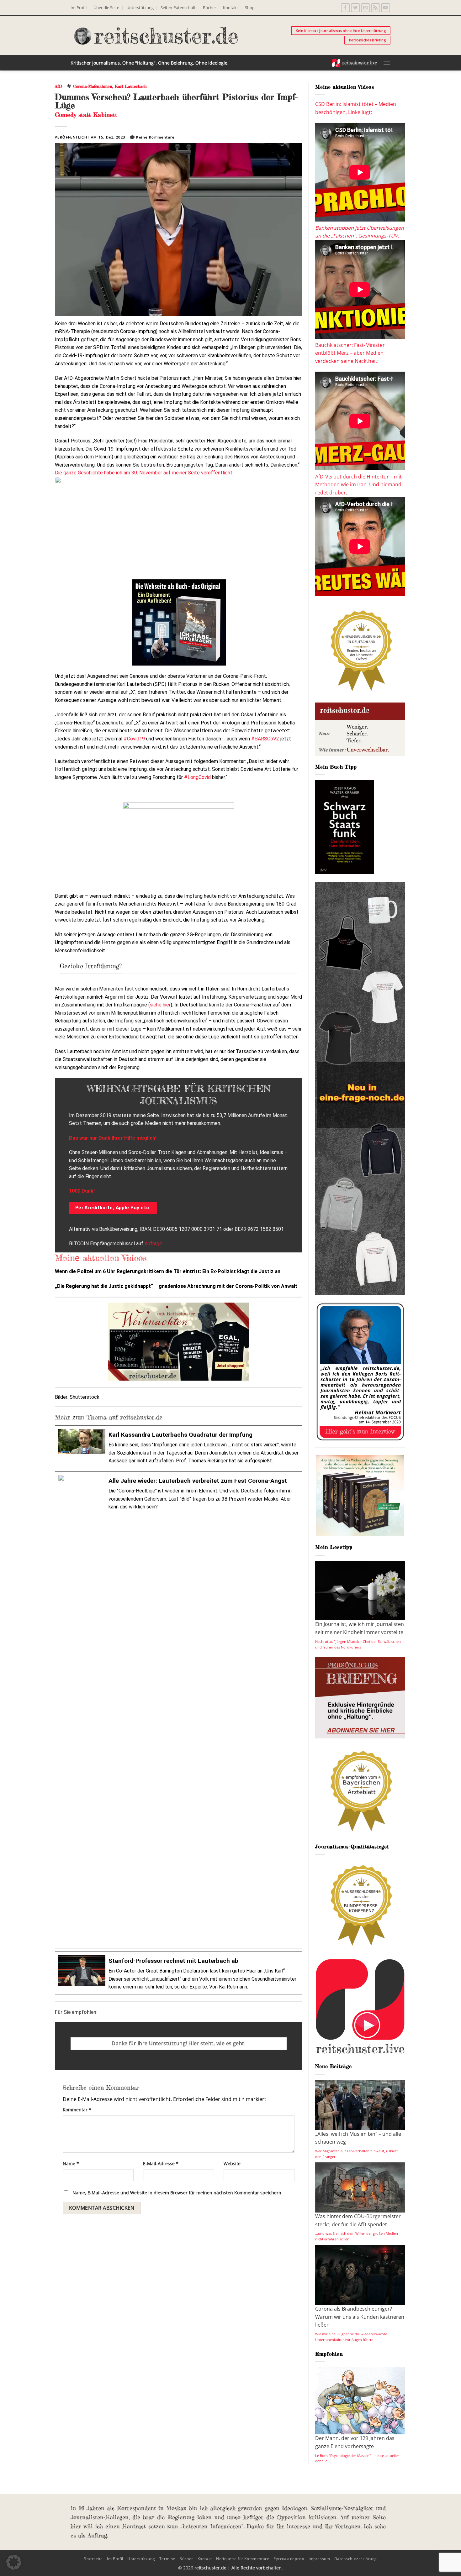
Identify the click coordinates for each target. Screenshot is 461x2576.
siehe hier (160, 1005)
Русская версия (289, 2559)
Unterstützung (140, 8)
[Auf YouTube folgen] (386, 8)
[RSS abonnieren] (376, 8)
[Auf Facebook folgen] (345, 8)
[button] (387, 63)
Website (232, 2163)
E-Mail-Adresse (161, 2163)
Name (71, 2163)
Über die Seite (106, 8)
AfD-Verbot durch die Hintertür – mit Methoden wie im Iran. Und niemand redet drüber (358, 485)
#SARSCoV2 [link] (265, 739)
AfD (58, 86)
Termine (167, 2559)
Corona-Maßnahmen (93, 86)
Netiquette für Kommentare (243, 2559)
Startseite (93, 2559)
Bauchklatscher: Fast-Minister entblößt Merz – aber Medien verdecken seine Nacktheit (350, 353)
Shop (250, 8)
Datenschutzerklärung (356, 2559)
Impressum (319, 2559)
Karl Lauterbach (131, 86)
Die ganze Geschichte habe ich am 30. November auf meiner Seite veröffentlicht (144, 473)
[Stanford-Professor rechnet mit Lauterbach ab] (179, 1973)
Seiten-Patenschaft (178, 8)
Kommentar (77, 2110)
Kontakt (230, 8)
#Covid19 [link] (134, 739)
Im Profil (79, 8)
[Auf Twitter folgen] (355, 8)
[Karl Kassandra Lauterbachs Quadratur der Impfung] (179, 1447)
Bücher (209, 8)
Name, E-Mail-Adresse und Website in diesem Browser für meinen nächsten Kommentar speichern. (178, 2193)
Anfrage (153, 1244)
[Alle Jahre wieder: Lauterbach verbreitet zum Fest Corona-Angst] (179, 1710)
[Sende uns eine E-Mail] (366, 8)
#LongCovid (197, 777)
